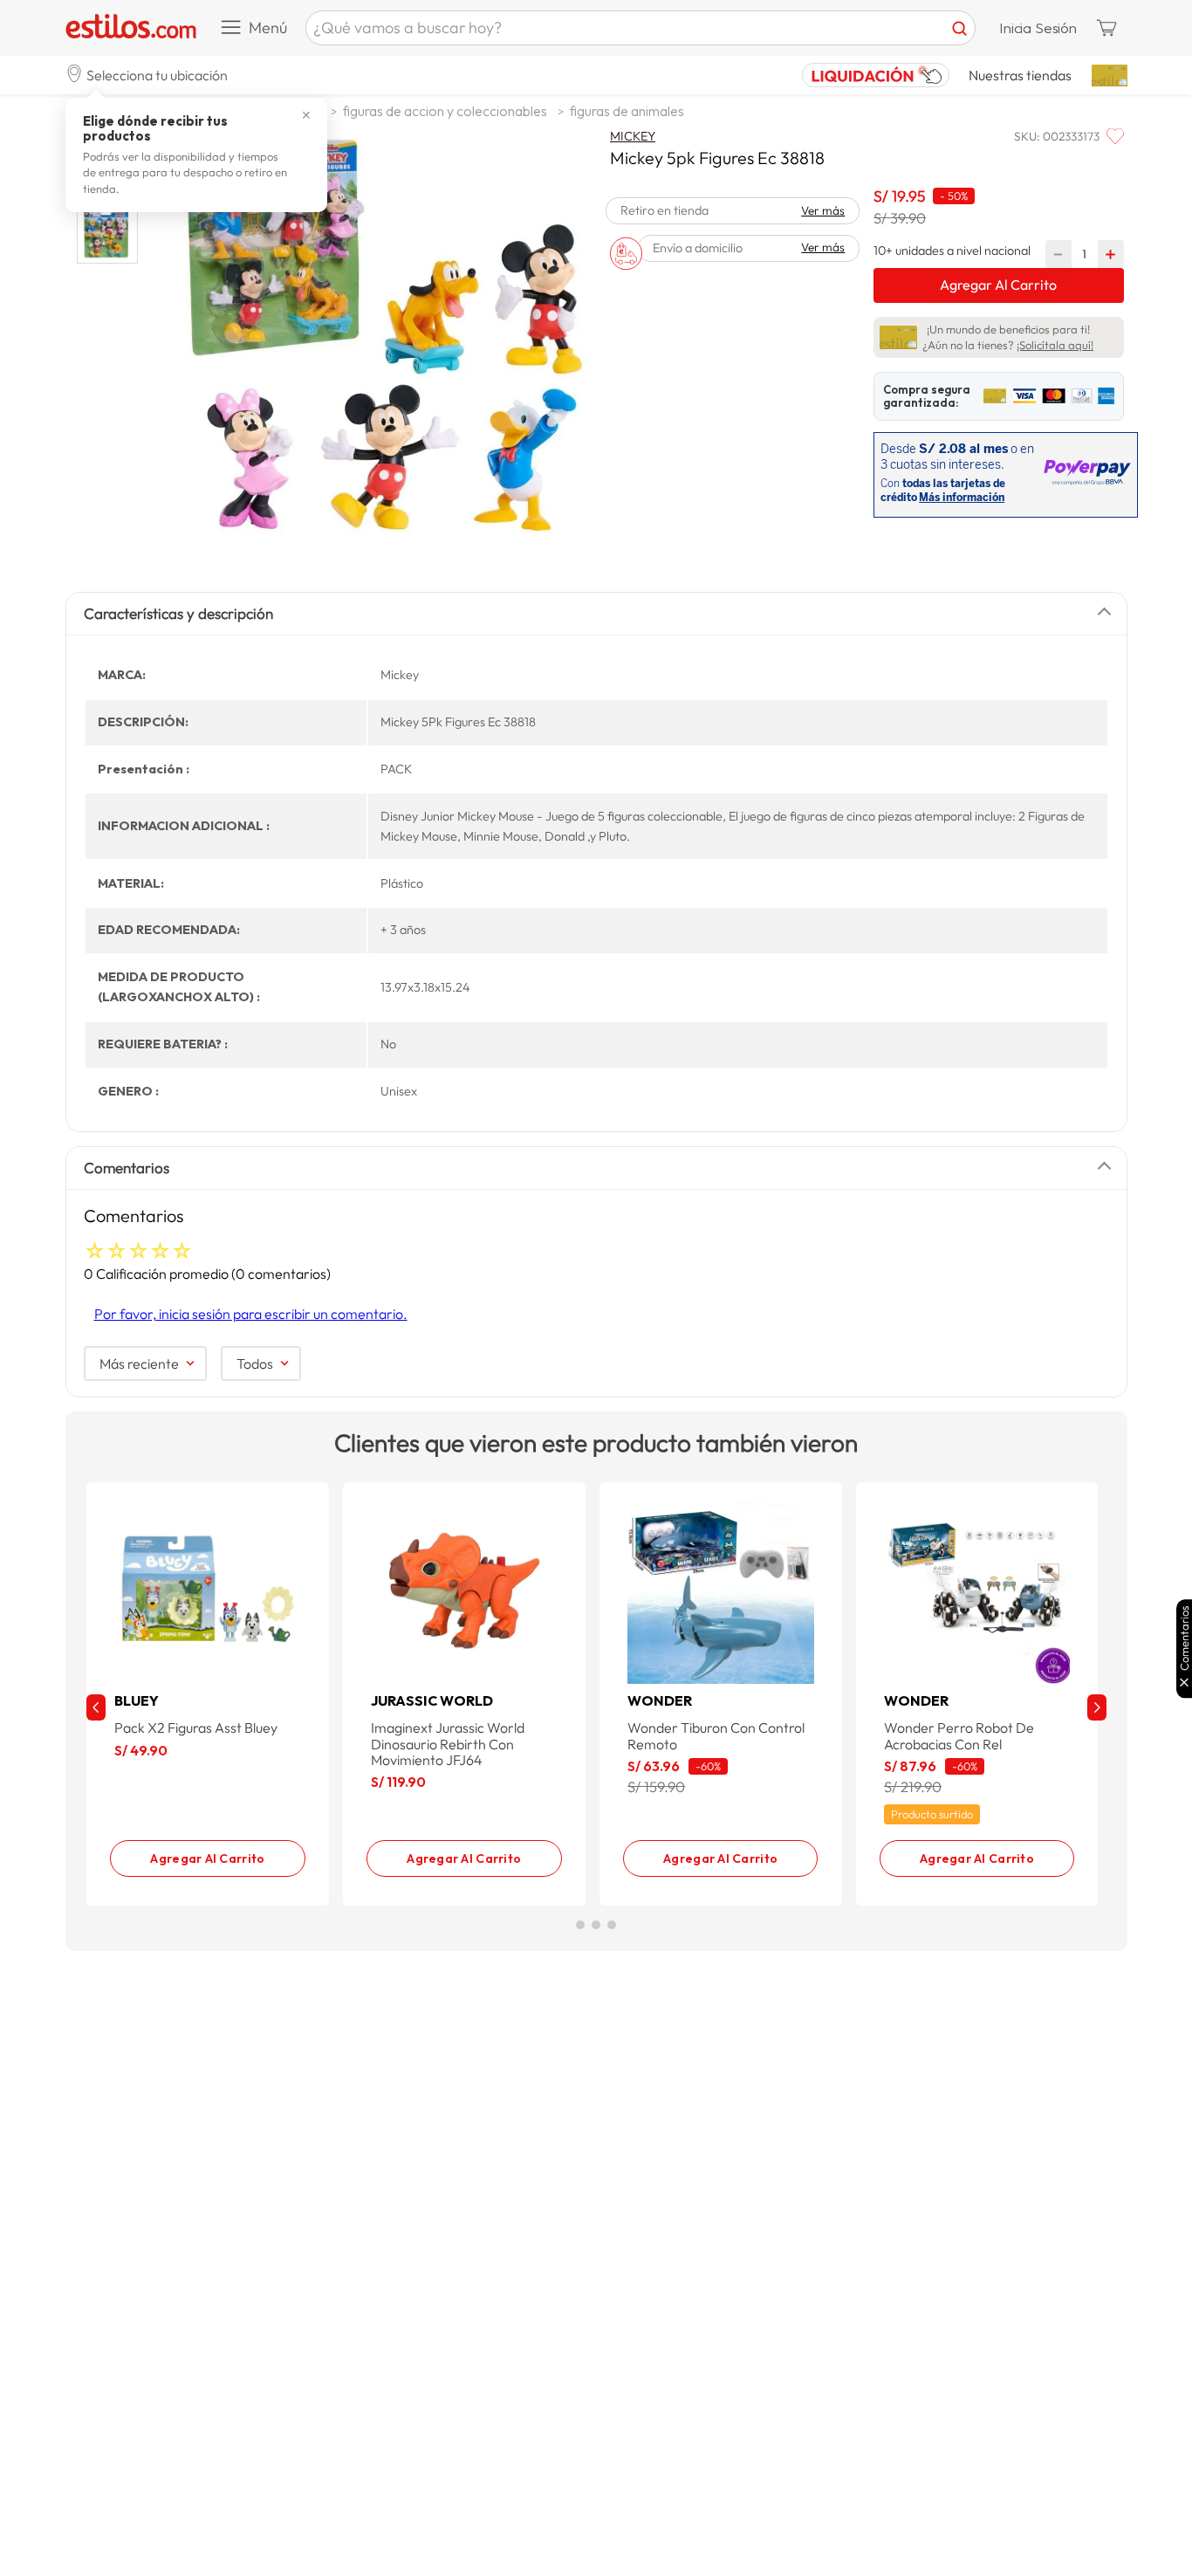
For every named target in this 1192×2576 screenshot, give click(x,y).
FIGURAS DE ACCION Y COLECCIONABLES (445, 111)
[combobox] (641, 28)
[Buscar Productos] (959, 28)
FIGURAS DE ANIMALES (627, 111)
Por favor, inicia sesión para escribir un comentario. (251, 1314)
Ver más (823, 210)
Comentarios (1185, 1638)
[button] (147, 75)
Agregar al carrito (207, 1858)
